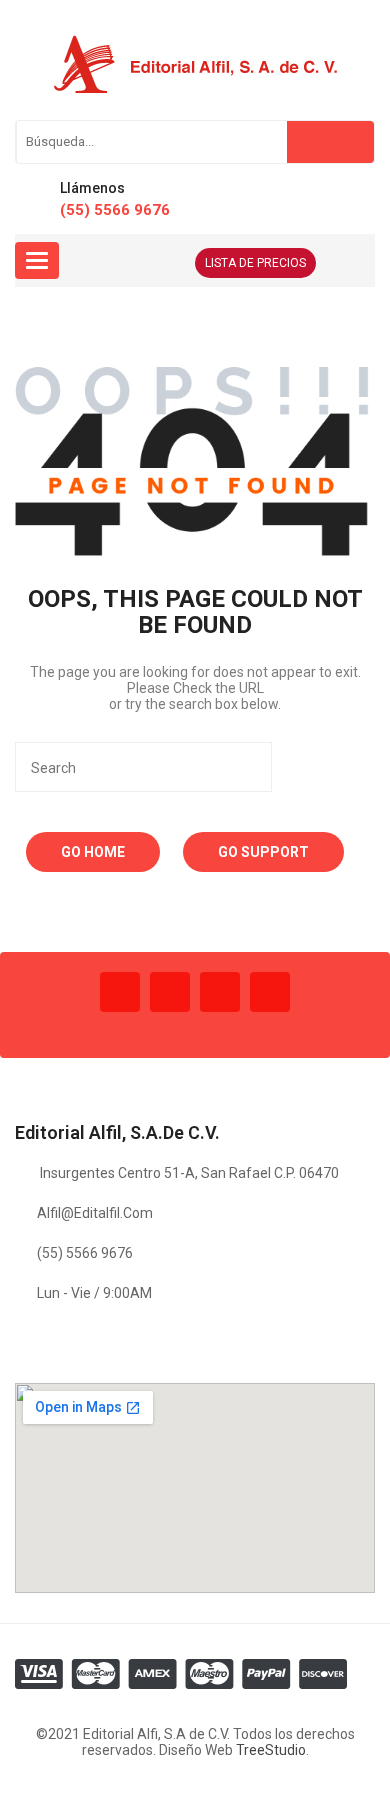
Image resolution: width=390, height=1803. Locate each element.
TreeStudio (271, 1750)
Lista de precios (255, 263)
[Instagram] (220, 992)
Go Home (93, 852)
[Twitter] (170, 992)
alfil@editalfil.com (95, 1213)
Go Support (263, 852)
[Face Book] (120, 992)
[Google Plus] (270, 992)
